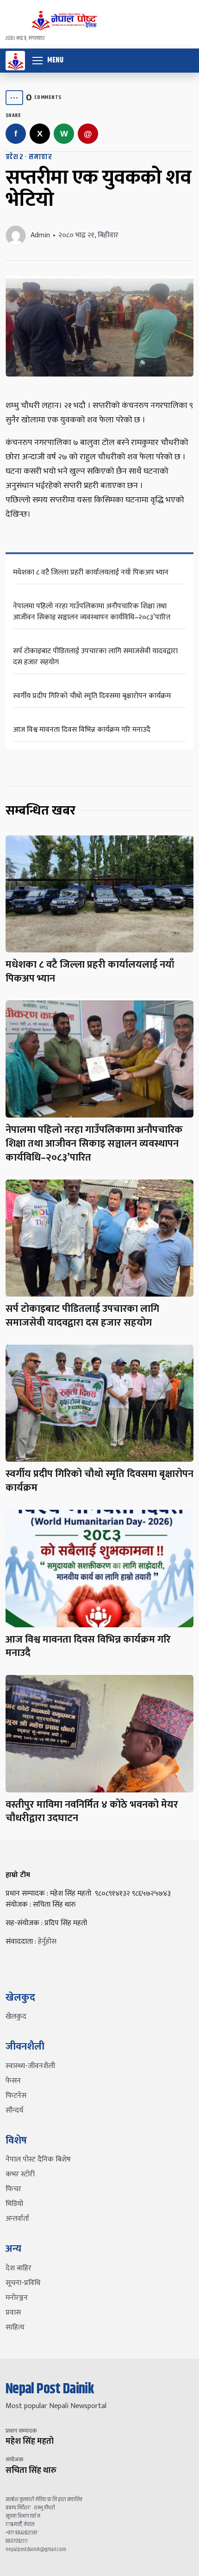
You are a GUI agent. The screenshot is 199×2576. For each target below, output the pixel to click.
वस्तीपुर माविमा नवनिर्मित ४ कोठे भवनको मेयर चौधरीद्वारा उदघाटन (92, 1812)
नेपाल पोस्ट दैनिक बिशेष (38, 2159)
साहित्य (15, 2327)
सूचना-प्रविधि (23, 2283)
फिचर (13, 2189)
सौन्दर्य (14, 2110)
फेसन (13, 2081)
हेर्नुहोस (47, 1942)
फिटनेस (16, 2096)
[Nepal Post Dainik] (15, 61)
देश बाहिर (19, 2268)
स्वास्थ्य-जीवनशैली (30, 2066)
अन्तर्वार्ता (17, 2219)
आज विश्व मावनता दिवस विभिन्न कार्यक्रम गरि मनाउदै (82, 730)
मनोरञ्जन (17, 2298)
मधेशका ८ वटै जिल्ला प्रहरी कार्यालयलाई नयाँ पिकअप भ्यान (91, 572)
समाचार (40, 157)
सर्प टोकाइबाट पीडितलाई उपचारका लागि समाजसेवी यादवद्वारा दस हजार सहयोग (95, 657)
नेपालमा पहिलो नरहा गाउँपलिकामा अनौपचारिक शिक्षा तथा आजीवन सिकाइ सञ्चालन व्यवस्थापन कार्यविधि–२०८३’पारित (92, 612)
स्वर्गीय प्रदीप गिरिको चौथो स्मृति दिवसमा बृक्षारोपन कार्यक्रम (92, 696)
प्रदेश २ (15, 157)
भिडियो (14, 2204)
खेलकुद (16, 2017)
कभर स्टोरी (20, 2174)
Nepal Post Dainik (50, 2389)
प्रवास (13, 2313)
